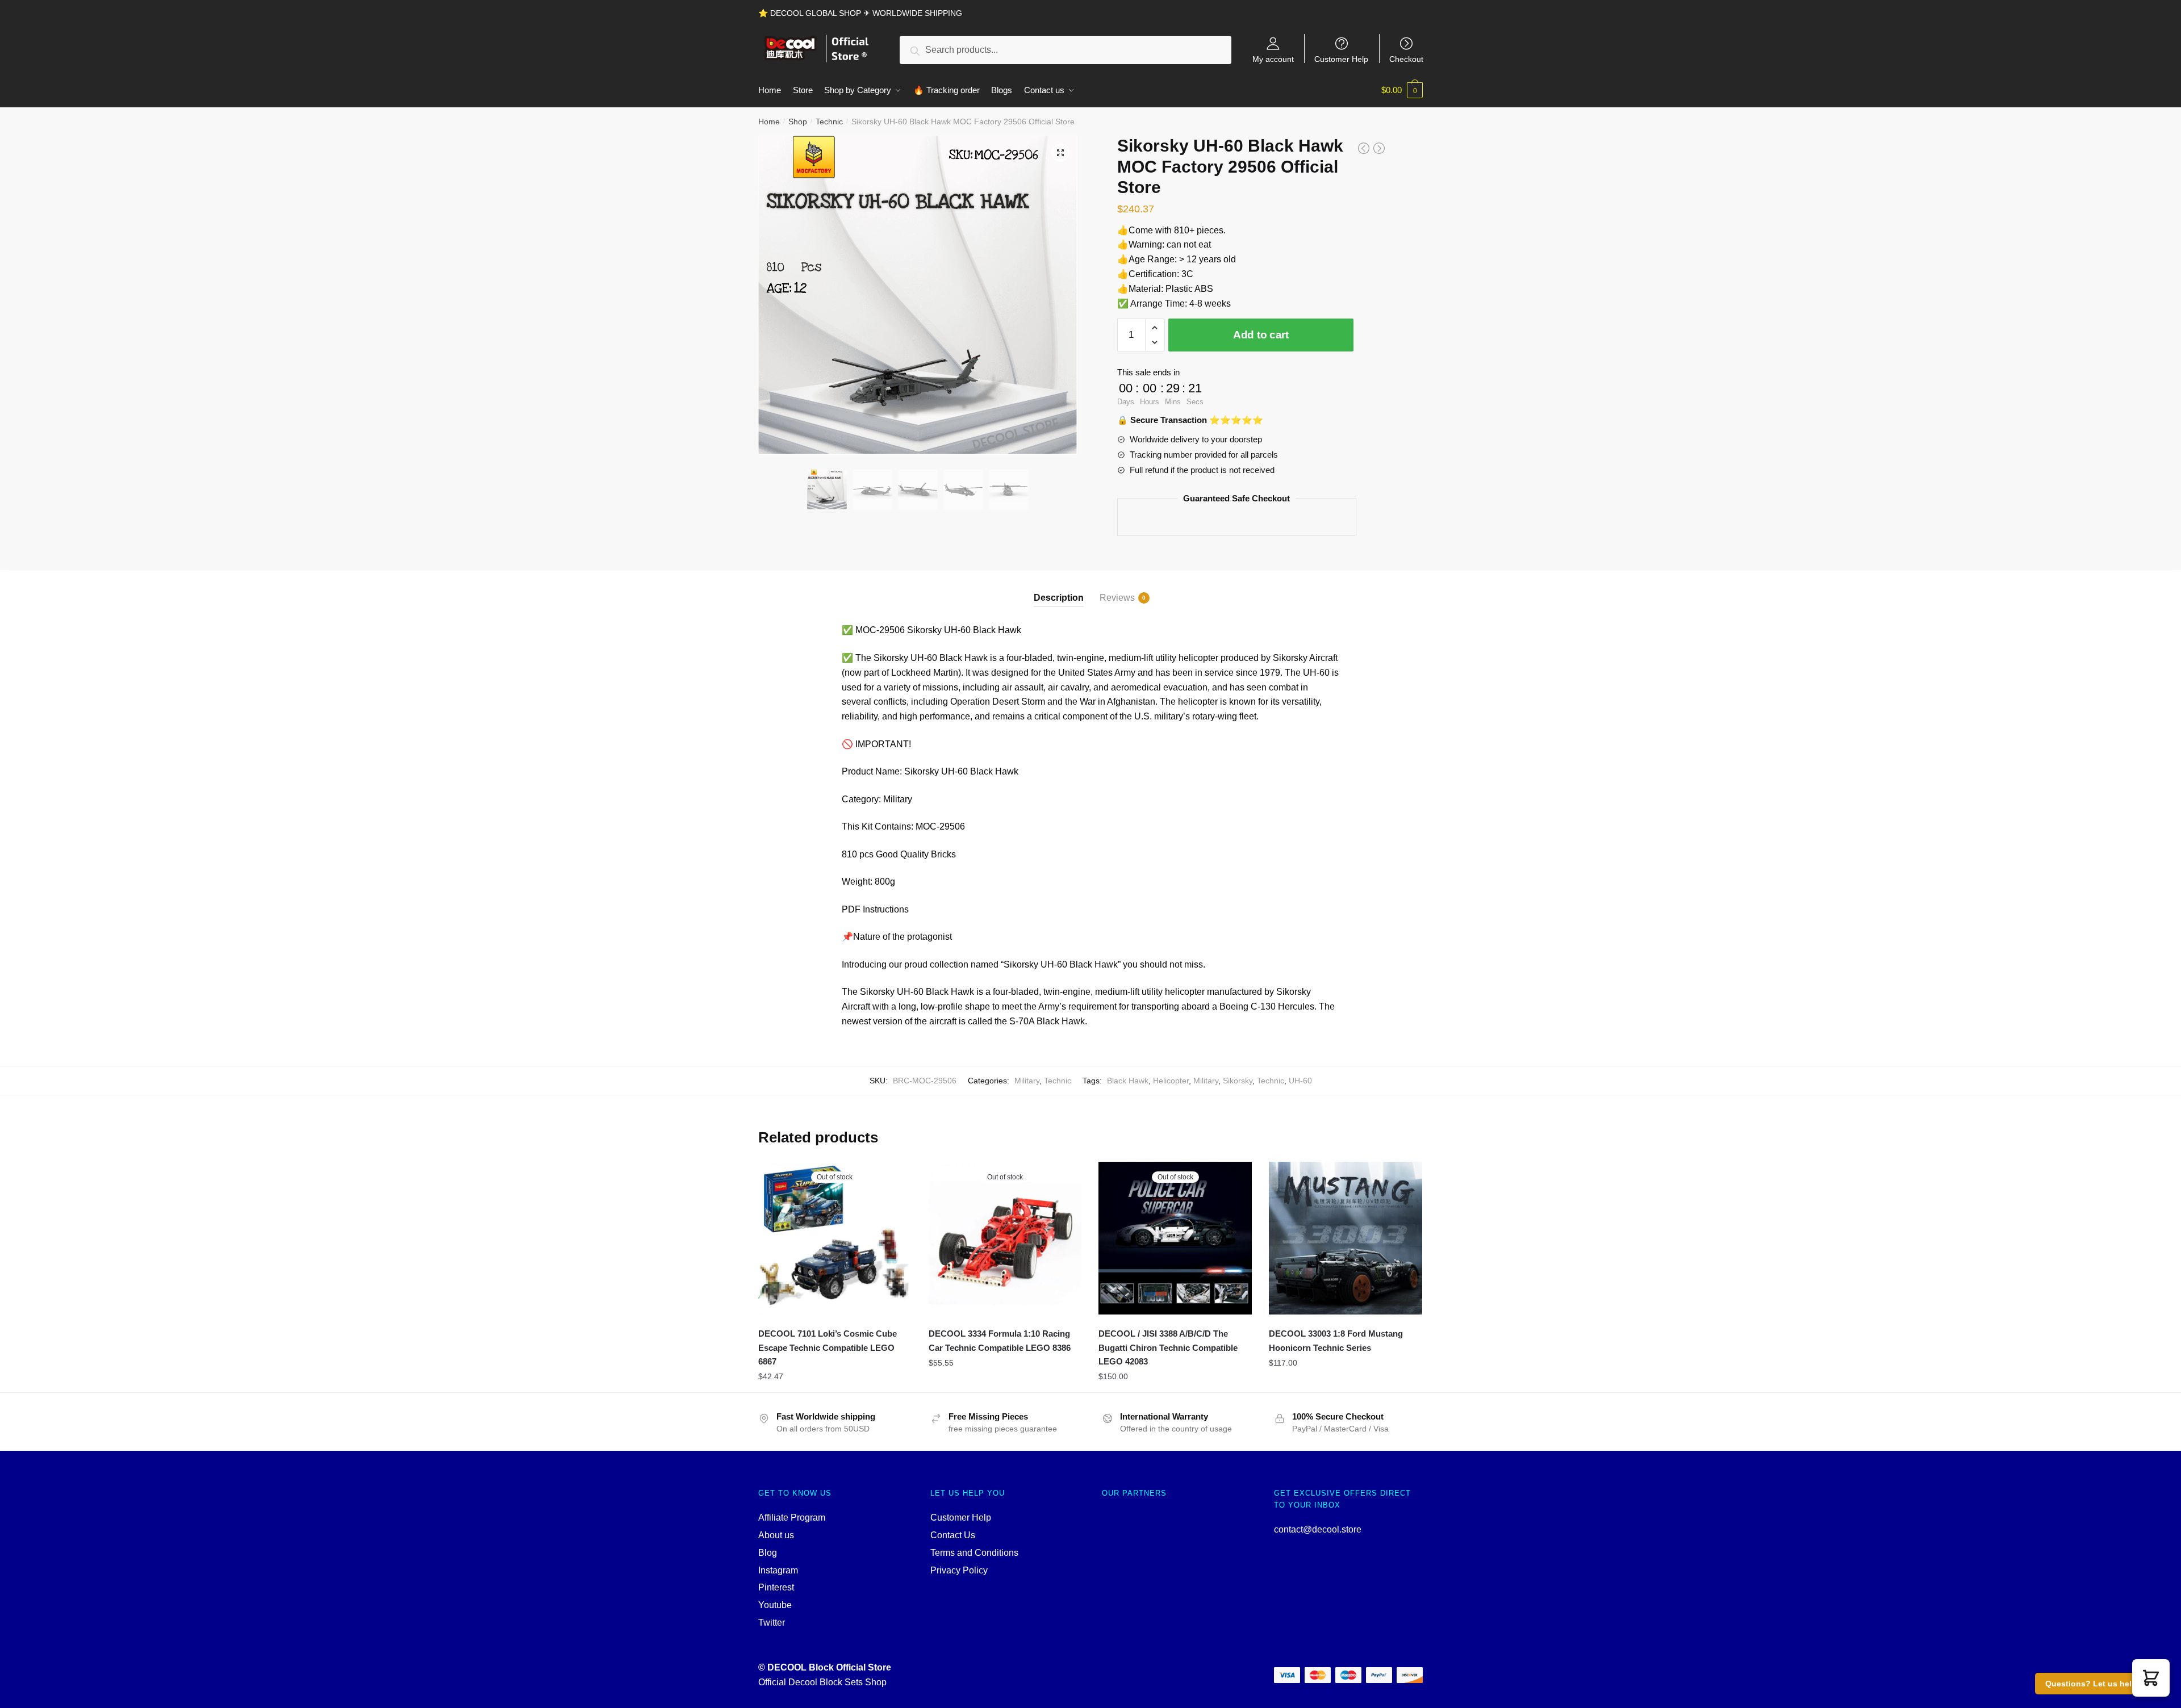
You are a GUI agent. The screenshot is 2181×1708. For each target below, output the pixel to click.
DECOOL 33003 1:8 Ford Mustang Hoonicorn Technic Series (1336, 1340)
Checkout (1406, 59)
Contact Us (953, 1535)
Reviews (1117, 598)
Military (1027, 1081)
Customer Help (1341, 59)
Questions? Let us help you (2099, 1684)
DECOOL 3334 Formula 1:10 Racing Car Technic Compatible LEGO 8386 (1000, 1340)
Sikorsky (1238, 1081)
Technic (829, 122)
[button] (2151, 1678)
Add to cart (1261, 335)
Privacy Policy (959, 1570)
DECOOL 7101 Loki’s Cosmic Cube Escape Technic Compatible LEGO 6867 (828, 1347)
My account (1273, 59)
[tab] (1059, 589)
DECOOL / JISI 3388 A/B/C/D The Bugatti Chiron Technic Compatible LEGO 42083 (1168, 1347)
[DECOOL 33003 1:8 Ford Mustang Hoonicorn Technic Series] (1346, 1238)
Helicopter (1171, 1081)
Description (1059, 598)
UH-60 (1300, 1081)
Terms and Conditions (974, 1553)
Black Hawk (1128, 1081)
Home (769, 122)
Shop (798, 122)
